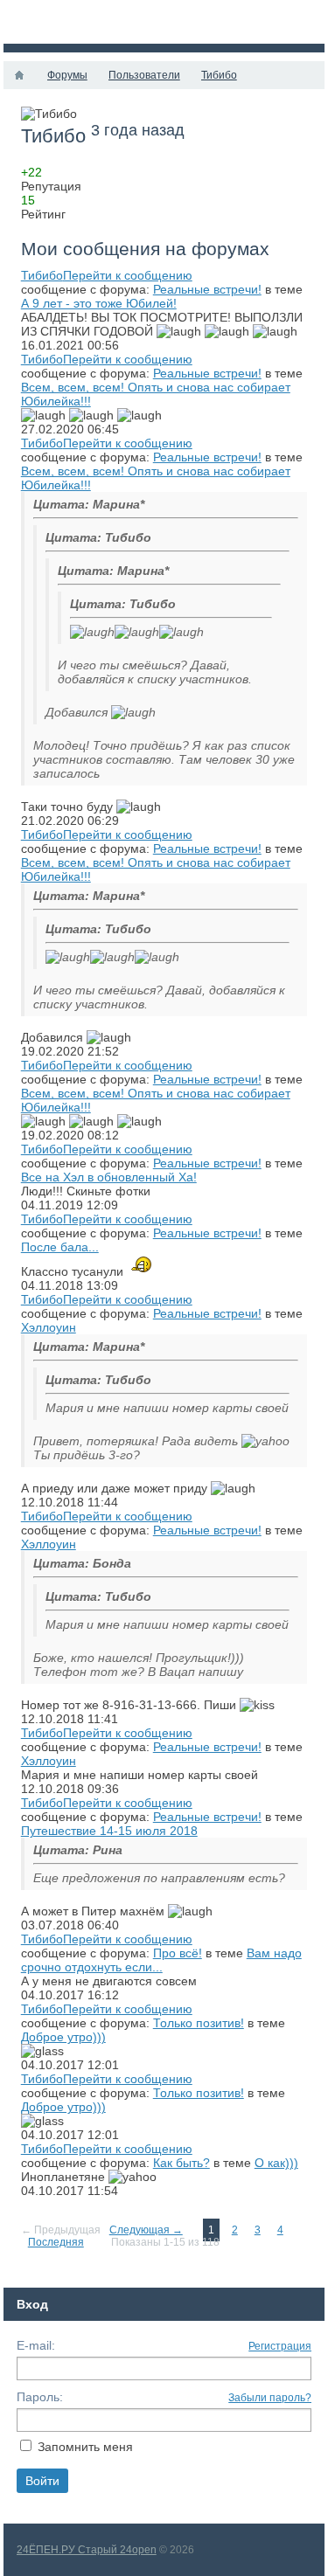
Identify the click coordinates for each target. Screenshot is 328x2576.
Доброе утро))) (63, 2037)
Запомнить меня (85, 2447)
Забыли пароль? (270, 2398)
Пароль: (40, 2397)
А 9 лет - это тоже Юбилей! (99, 303)
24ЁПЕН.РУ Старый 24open (87, 2550)
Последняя (56, 2242)
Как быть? (181, 2163)
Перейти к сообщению (128, 275)
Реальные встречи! (207, 289)
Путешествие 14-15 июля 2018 (109, 1831)
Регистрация (280, 2346)
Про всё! (178, 1953)
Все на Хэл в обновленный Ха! (109, 1177)
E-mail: (36, 2345)
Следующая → (146, 2230)
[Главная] (19, 75)
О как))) (276, 2163)
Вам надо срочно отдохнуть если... (161, 1960)
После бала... (60, 1247)
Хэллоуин (49, 1327)
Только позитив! (199, 2023)
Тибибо (42, 275)
